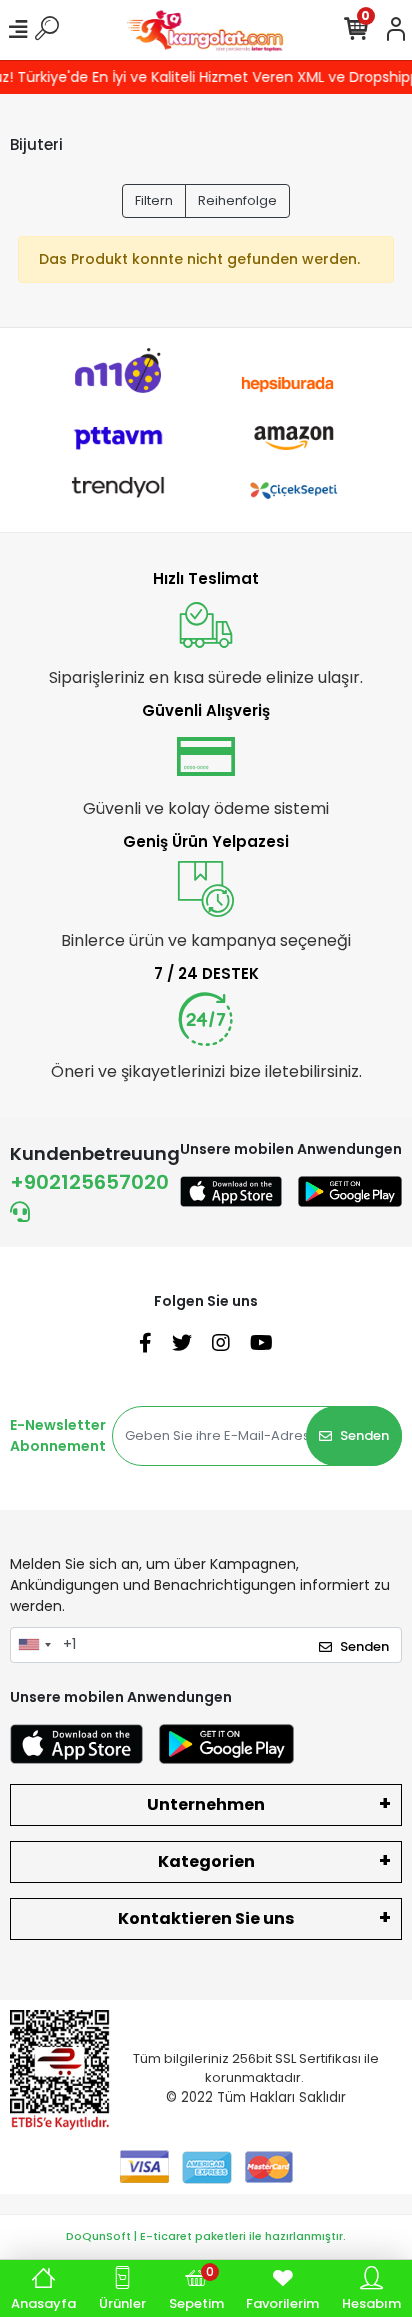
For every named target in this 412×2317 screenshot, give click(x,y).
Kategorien (206, 1861)
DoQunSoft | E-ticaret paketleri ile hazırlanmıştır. (206, 2236)
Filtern (154, 200)
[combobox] (34, 1645)
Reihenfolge (237, 200)
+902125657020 (89, 1182)
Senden (364, 1435)
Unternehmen (206, 1804)
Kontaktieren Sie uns (206, 1918)
